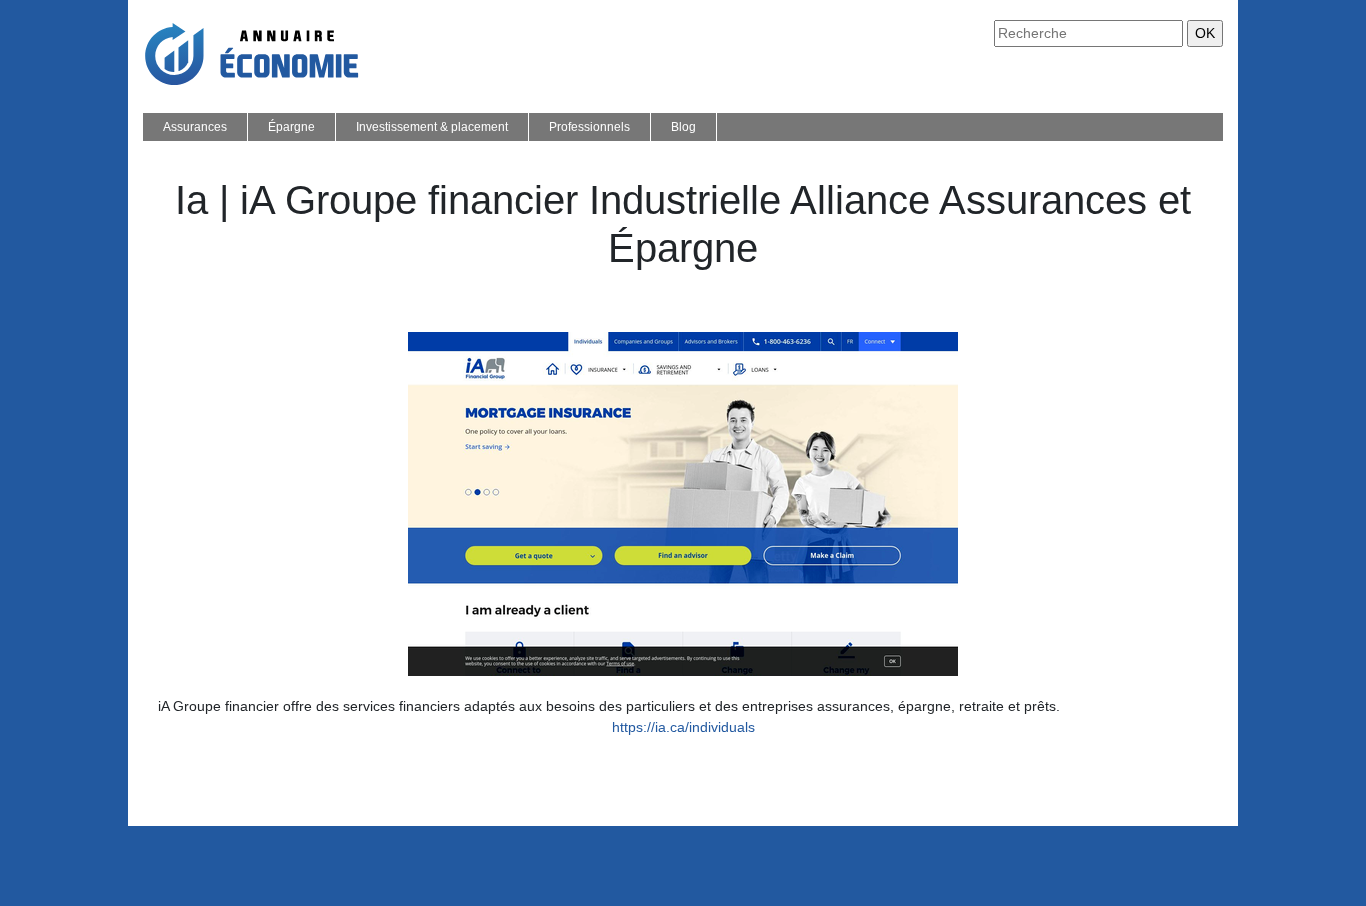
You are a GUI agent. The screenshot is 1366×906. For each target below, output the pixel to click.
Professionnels (589, 127)
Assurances (195, 127)
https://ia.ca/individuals (683, 727)
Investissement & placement (432, 127)
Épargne (291, 127)
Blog (683, 127)
